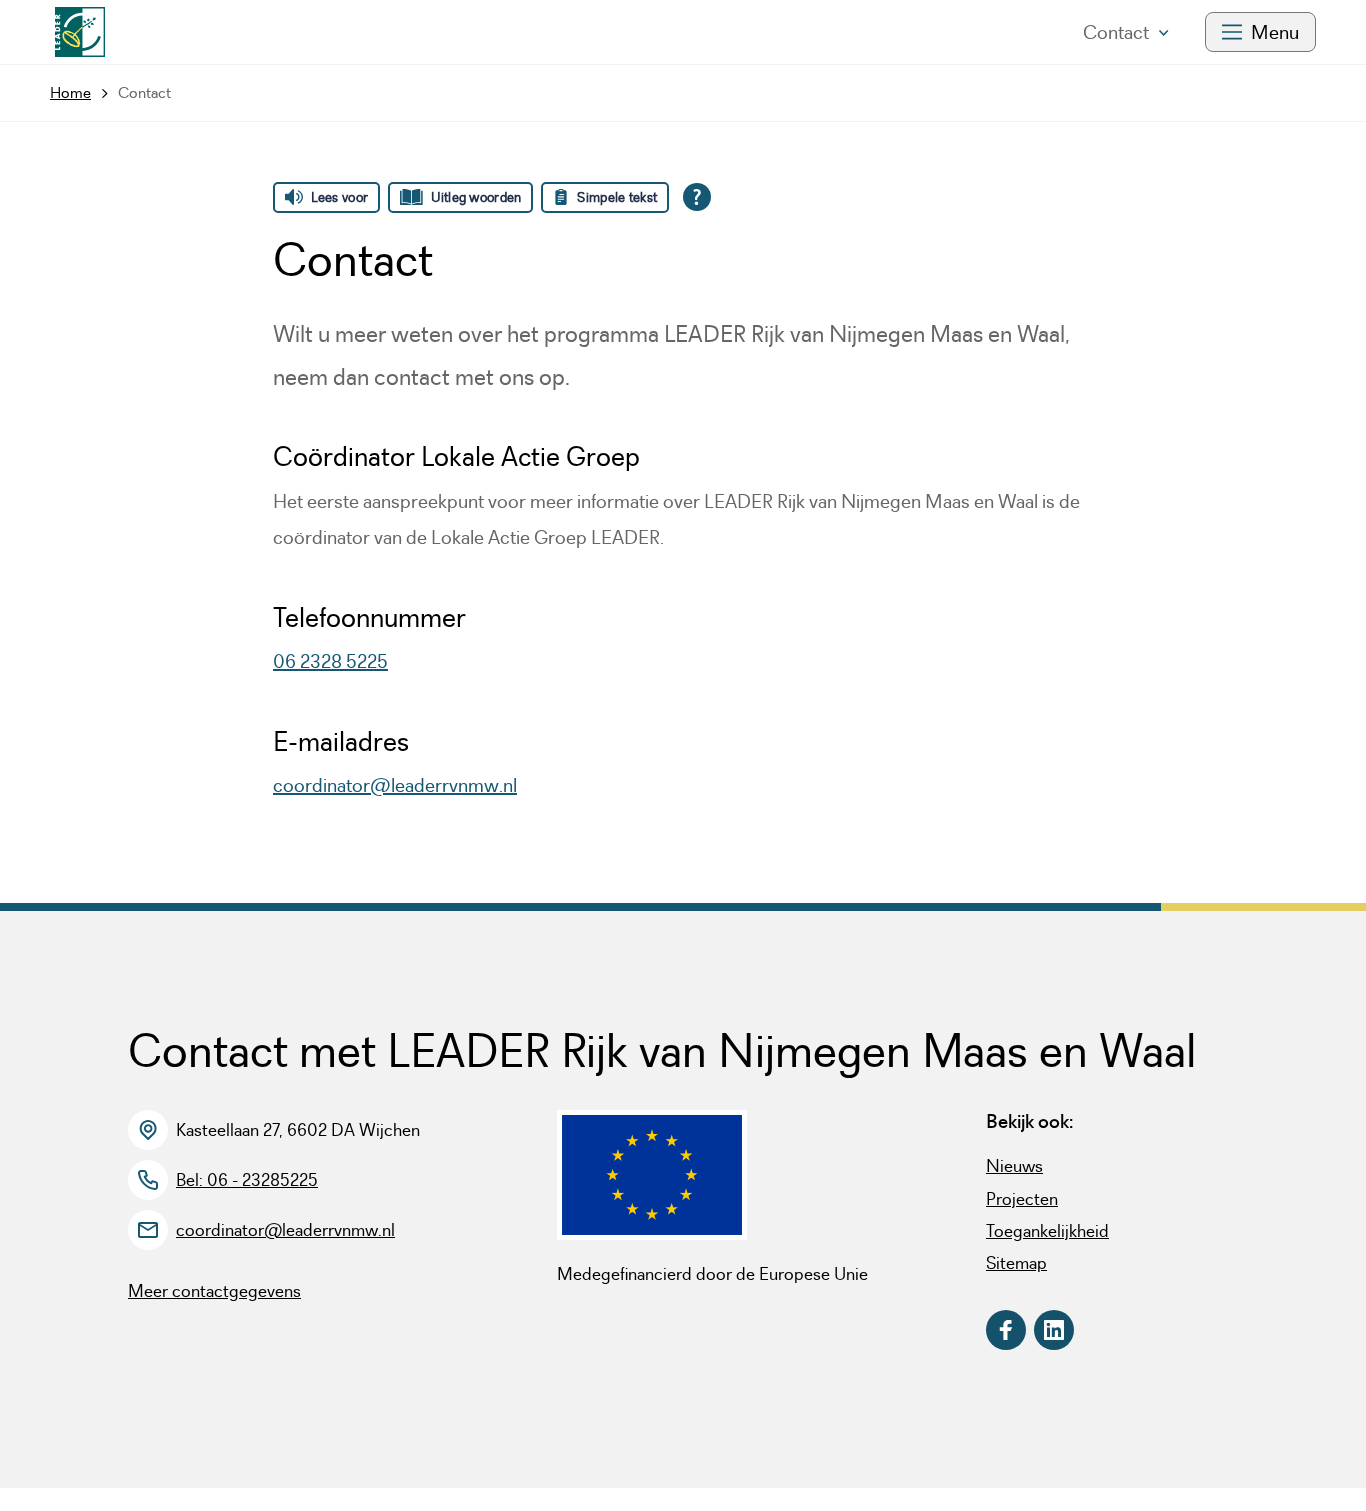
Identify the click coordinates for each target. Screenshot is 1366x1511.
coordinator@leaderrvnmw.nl (395, 785)
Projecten (1022, 1199)
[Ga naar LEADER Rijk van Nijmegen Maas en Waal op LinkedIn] (1054, 1330)
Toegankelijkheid (1047, 1231)
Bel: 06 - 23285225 (247, 1180)
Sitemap (1016, 1263)
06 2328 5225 (330, 661)
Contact (1116, 32)
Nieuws (1014, 1166)
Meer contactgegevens (214, 1291)
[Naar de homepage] (80, 32)
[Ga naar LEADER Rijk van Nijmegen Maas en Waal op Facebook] (1006, 1330)
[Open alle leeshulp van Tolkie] (697, 197)
